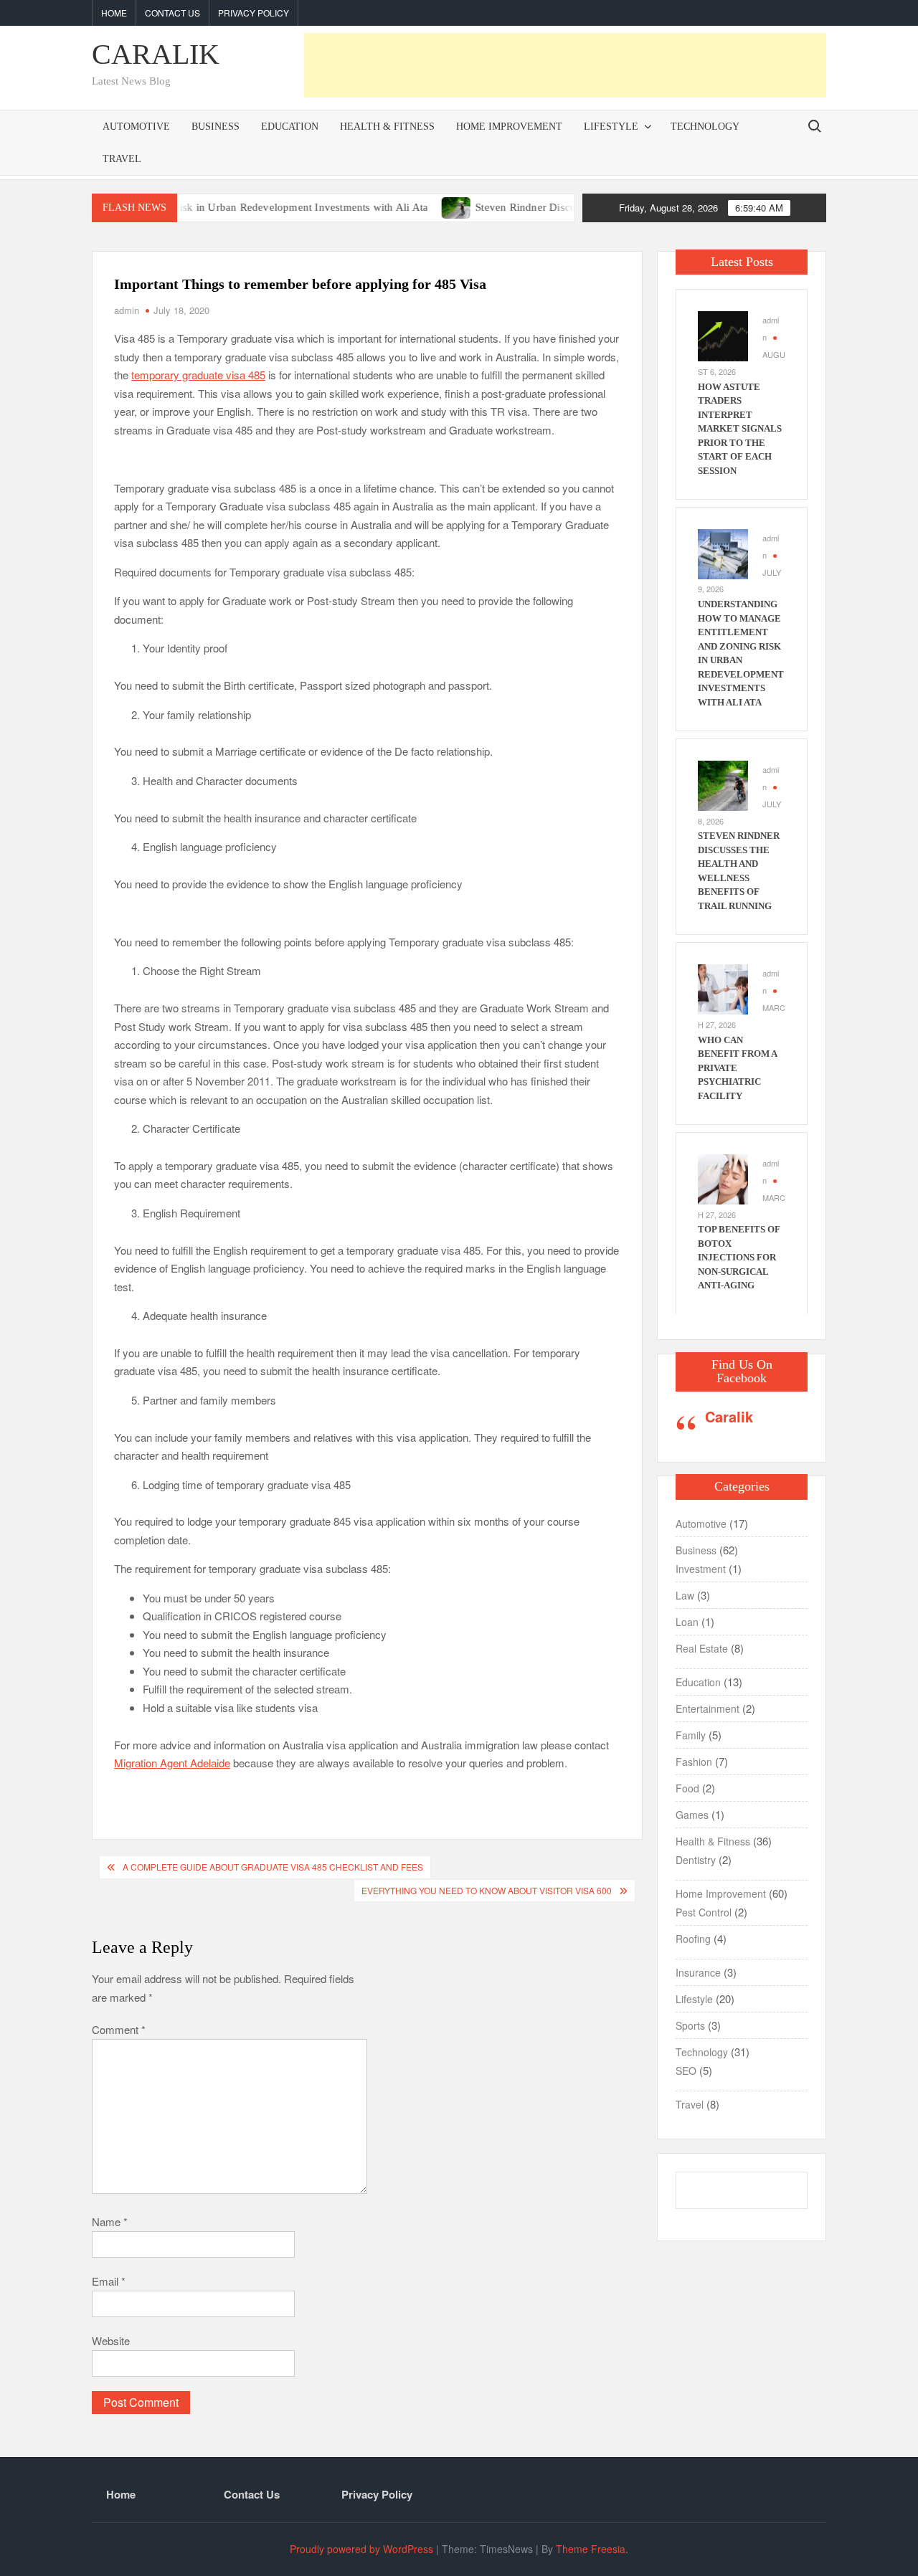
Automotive (136, 127)
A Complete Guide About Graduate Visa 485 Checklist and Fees (273, 1867)
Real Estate (702, 1648)
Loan (687, 1622)
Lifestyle (611, 127)
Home (114, 13)
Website (111, 2340)
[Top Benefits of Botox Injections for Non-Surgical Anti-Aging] (723, 1178)
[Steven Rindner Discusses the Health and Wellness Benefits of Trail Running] (410, 206)
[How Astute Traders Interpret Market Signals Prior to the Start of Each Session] (723, 334)
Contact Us (172, 13)
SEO (686, 2071)
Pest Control (704, 1912)
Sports (690, 2025)
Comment (119, 2029)
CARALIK (156, 54)
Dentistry (696, 1860)
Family (691, 1735)
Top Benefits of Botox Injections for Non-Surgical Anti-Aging (739, 1257)
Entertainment (708, 1708)
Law (685, 1595)
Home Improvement (509, 127)
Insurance (698, 1972)
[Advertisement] (565, 65)
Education (290, 127)
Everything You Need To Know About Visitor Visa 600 (487, 1890)
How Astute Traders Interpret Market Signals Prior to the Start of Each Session (740, 429)
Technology (705, 127)
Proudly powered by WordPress (361, 2549)
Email (109, 2281)
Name (110, 2221)
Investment (701, 1569)
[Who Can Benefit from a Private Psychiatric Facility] (723, 988)
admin (127, 310)
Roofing (693, 1939)
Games (692, 1815)
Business (216, 127)
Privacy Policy (254, 13)
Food (687, 1788)
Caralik (729, 1416)
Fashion (694, 1762)
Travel (122, 159)
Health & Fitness (387, 127)
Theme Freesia (591, 2549)
